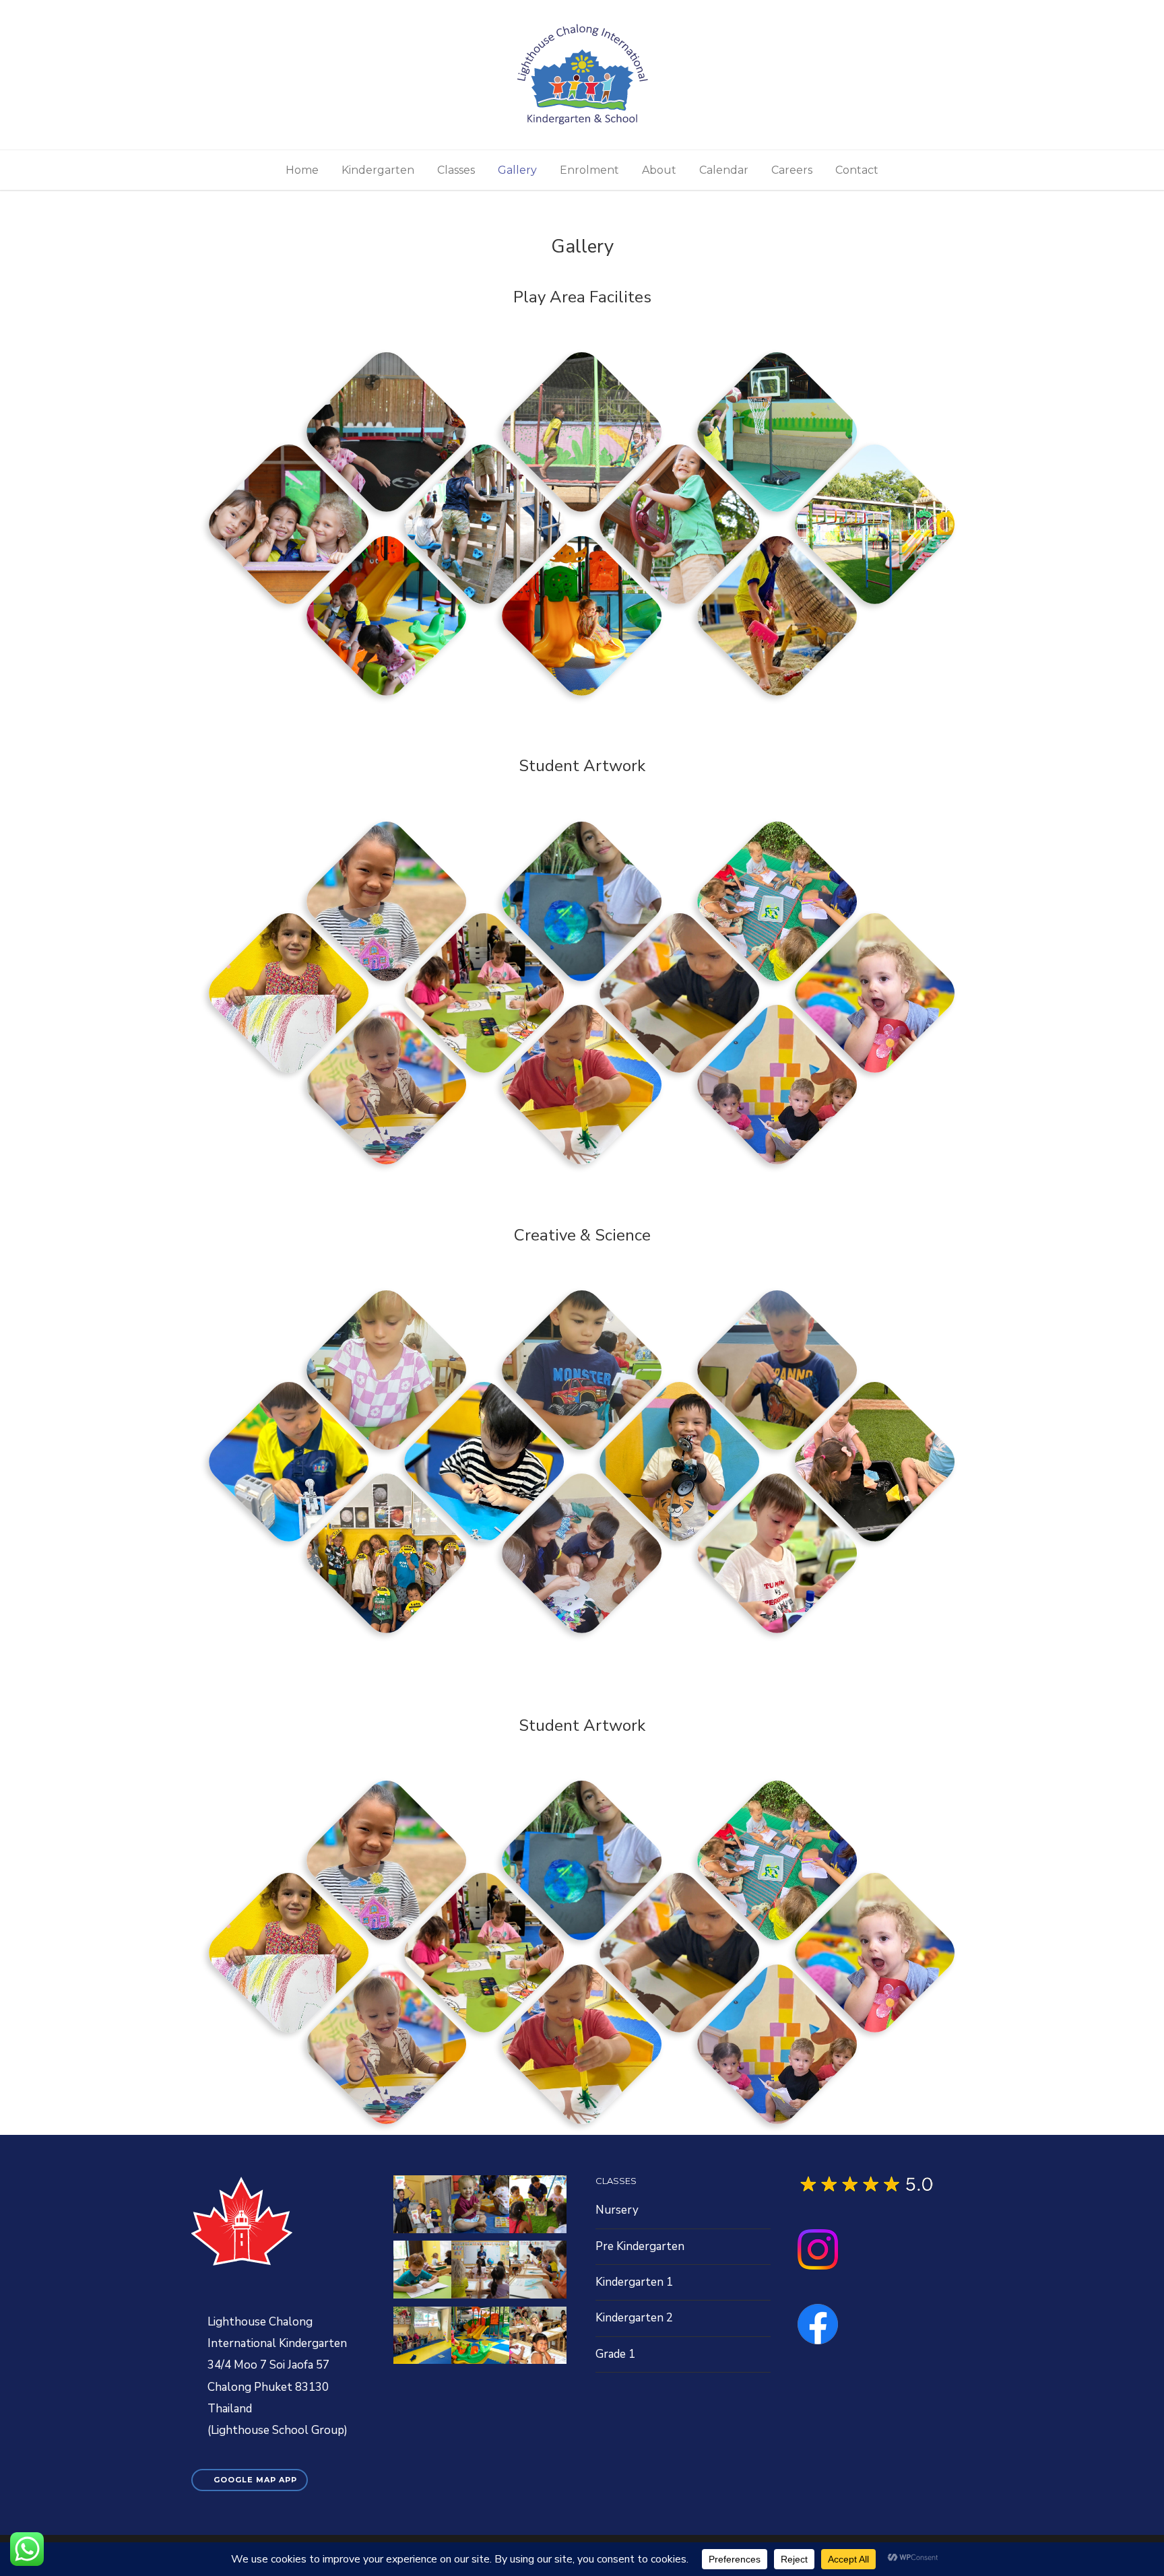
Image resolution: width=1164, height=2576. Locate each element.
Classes (456, 170)
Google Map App (255, 2480)
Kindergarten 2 (634, 2318)
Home (302, 170)
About (659, 170)
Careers (792, 170)
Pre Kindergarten (640, 2246)
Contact (857, 170)
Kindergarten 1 (634, 2282)
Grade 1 (615, 2354)
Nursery (617, 2210)
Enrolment (589, 170)
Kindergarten (378, 170)
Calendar (724, 170)
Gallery (517, 170)
